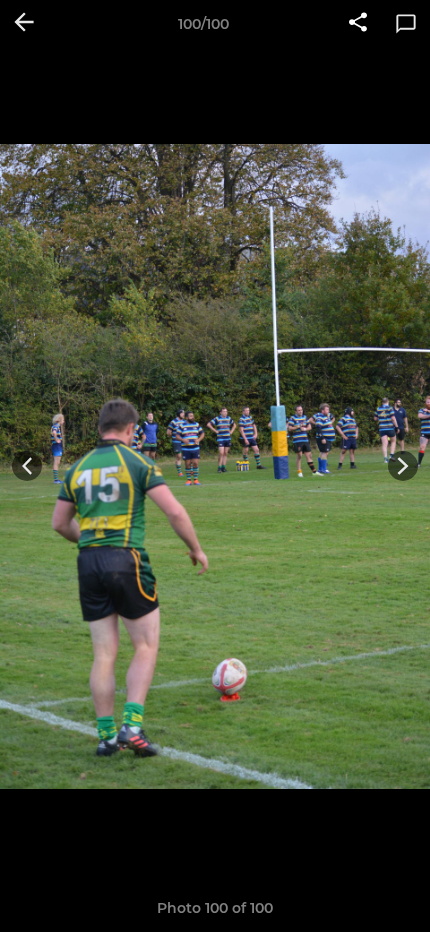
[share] (358, 24)
